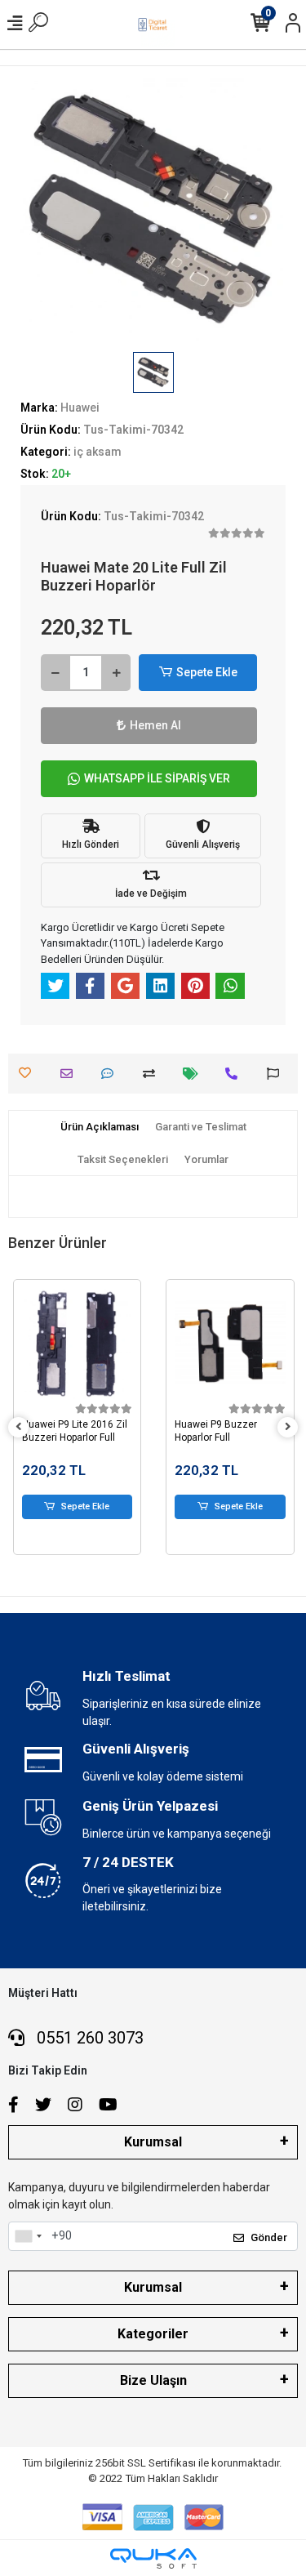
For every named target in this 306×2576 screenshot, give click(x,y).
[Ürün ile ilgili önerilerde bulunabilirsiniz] (277, 1074)
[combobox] (28, 2236)
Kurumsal (153, 2142)
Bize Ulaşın (153, 2380)
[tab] (100, 1127)
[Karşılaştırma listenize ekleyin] (153, 1074)
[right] (288, 1427)
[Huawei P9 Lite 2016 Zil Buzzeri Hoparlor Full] (78, 1344)
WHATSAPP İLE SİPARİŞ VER (157, 778)
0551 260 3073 (88, 2038)
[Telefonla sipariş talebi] (235, 1074)
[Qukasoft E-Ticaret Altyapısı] (153, 2558)
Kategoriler (153, 2334)
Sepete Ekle (207, 672)
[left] (19, 1427)
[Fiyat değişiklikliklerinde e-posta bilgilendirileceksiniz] (195, 1074)
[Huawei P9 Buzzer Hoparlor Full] (230, 1344)
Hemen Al (155, 725)
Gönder (269, 2237)
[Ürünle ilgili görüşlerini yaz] (111, 1074)
